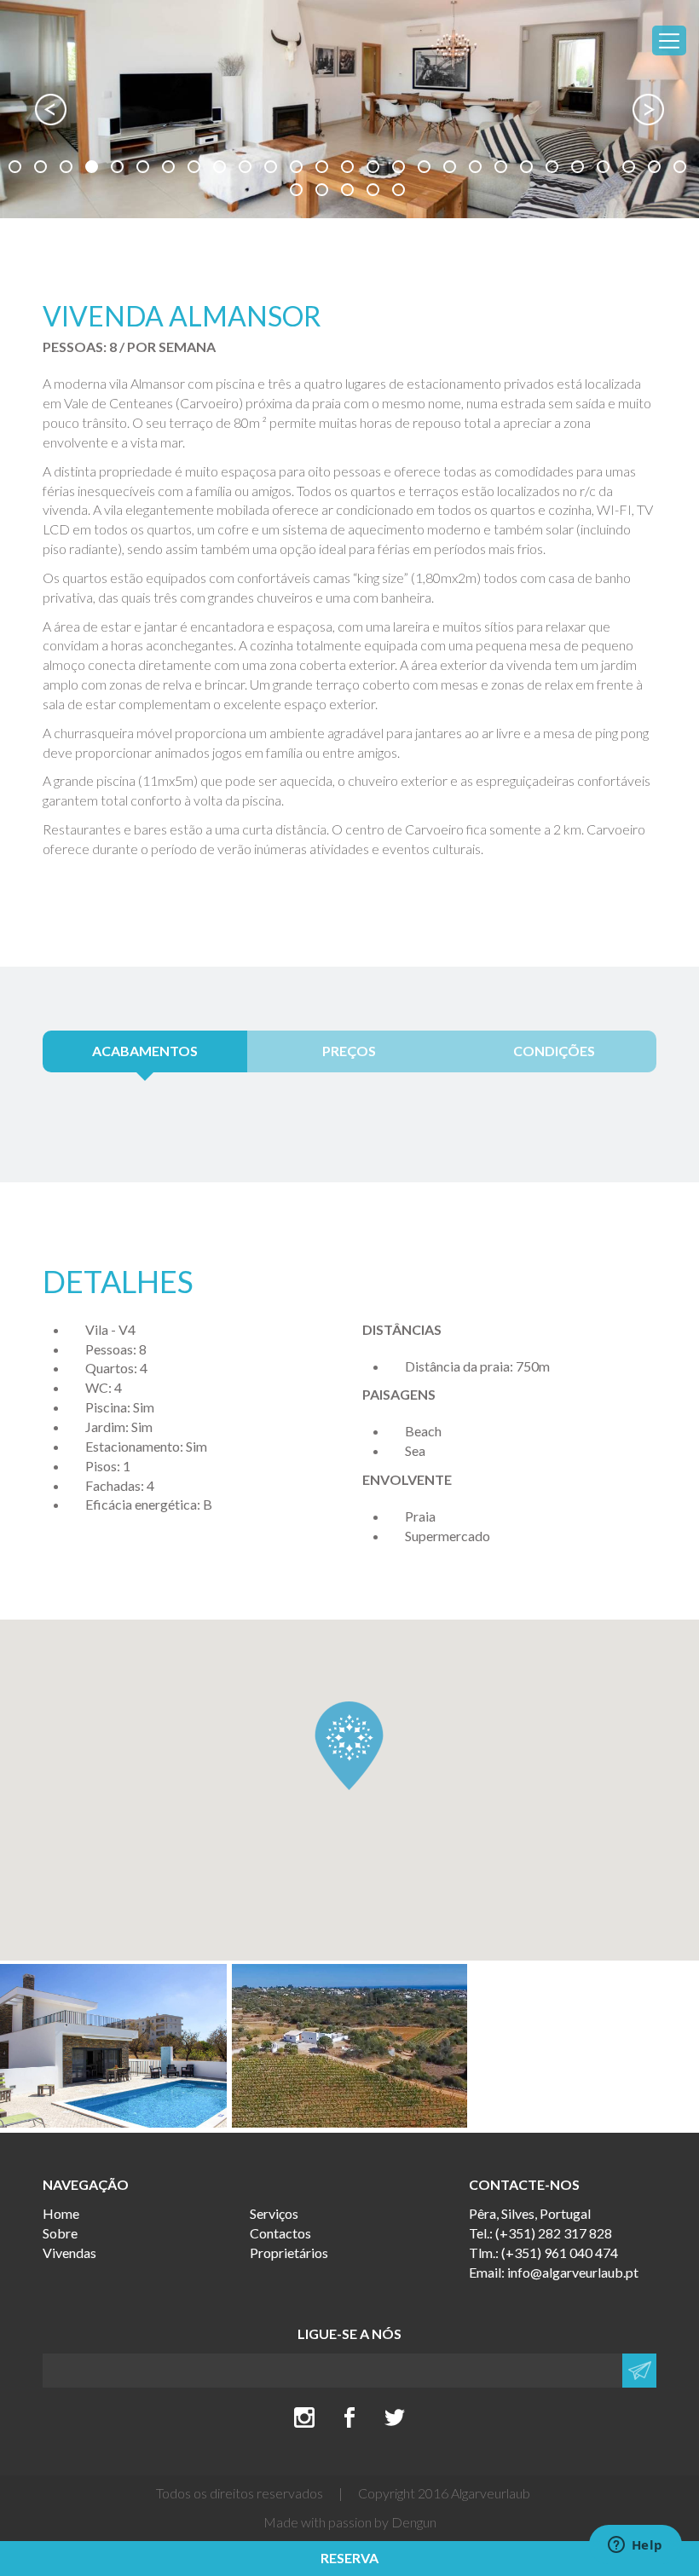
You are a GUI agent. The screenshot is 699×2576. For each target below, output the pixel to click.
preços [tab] (349, 1051)
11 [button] (273, 169)
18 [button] (452, 169)
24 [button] (605, 169)
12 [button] (298, 169)
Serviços (274, 2213)
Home (61, 2213)
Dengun (414, 2522)
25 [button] (631, 169)
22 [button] (554, 169)
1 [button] (17, 169)
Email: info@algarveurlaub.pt (554, 2272)
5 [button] (119, 169)
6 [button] (145, 169)
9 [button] (222, 169)
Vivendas (69, 2253)
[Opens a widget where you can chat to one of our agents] (635, 2546)
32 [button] (401, 192)
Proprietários (289, 2253)
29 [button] (324, 192)
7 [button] (170, 169)
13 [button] (324, 169)
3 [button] (68, 169)
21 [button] (529, 169)
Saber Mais (354, 1980)
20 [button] (503, 169)
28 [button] (298, 192)
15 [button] (375, 169)
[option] (349, 109)
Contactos (280, 2233)
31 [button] (375, 192)
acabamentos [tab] (145, 1051)
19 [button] (477, 169)
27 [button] (682, 169)
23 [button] (580, 169)
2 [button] (43, 169)
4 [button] (94, 169)
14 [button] (349, 169)
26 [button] (656, 169)
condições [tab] (554, 1051)
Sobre (60, 2233)
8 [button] (196, 169)
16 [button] (401, 169)
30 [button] (349, 192)
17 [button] (426, 169)
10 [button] (247, 169)
